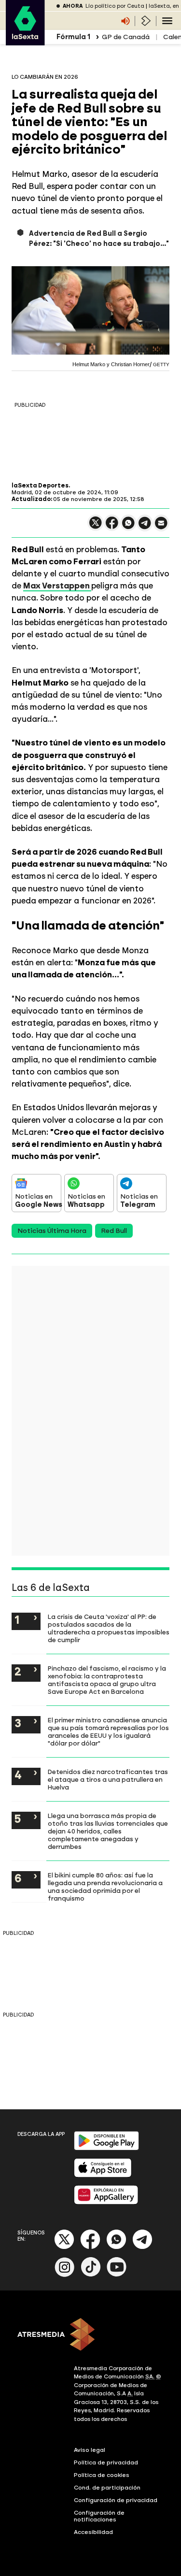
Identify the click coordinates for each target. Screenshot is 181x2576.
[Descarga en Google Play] (106, 2148)
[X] (96, 527)
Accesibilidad (93, 2532)
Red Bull (114, 1231)
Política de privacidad (106, 2462)
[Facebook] (90, 2247)
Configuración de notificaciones (99, 2516)
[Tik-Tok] (91, 2275)
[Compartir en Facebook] (112, 527)
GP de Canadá (126, 37)
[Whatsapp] (116, 2247)
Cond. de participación (107, 2488)
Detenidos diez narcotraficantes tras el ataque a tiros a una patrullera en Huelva (108, 1779)
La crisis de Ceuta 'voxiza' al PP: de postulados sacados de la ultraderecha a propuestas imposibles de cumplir (109, 1628)
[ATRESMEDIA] (90, 2335)
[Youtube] (117, 2275)
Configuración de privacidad (116, 2500)
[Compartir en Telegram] (145, 527)
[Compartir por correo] (161, 527)
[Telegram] (142, 2247)
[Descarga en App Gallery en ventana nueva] (106, 2202)
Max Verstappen (57, 586)
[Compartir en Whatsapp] (128, 527)
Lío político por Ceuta (115, 6)
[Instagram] (65, 2275)
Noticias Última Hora (52, 1231)
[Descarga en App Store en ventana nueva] (103, 2175)
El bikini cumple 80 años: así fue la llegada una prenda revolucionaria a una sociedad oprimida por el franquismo (105, 1887)
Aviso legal (90, 2450)
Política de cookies (102, 2475)
